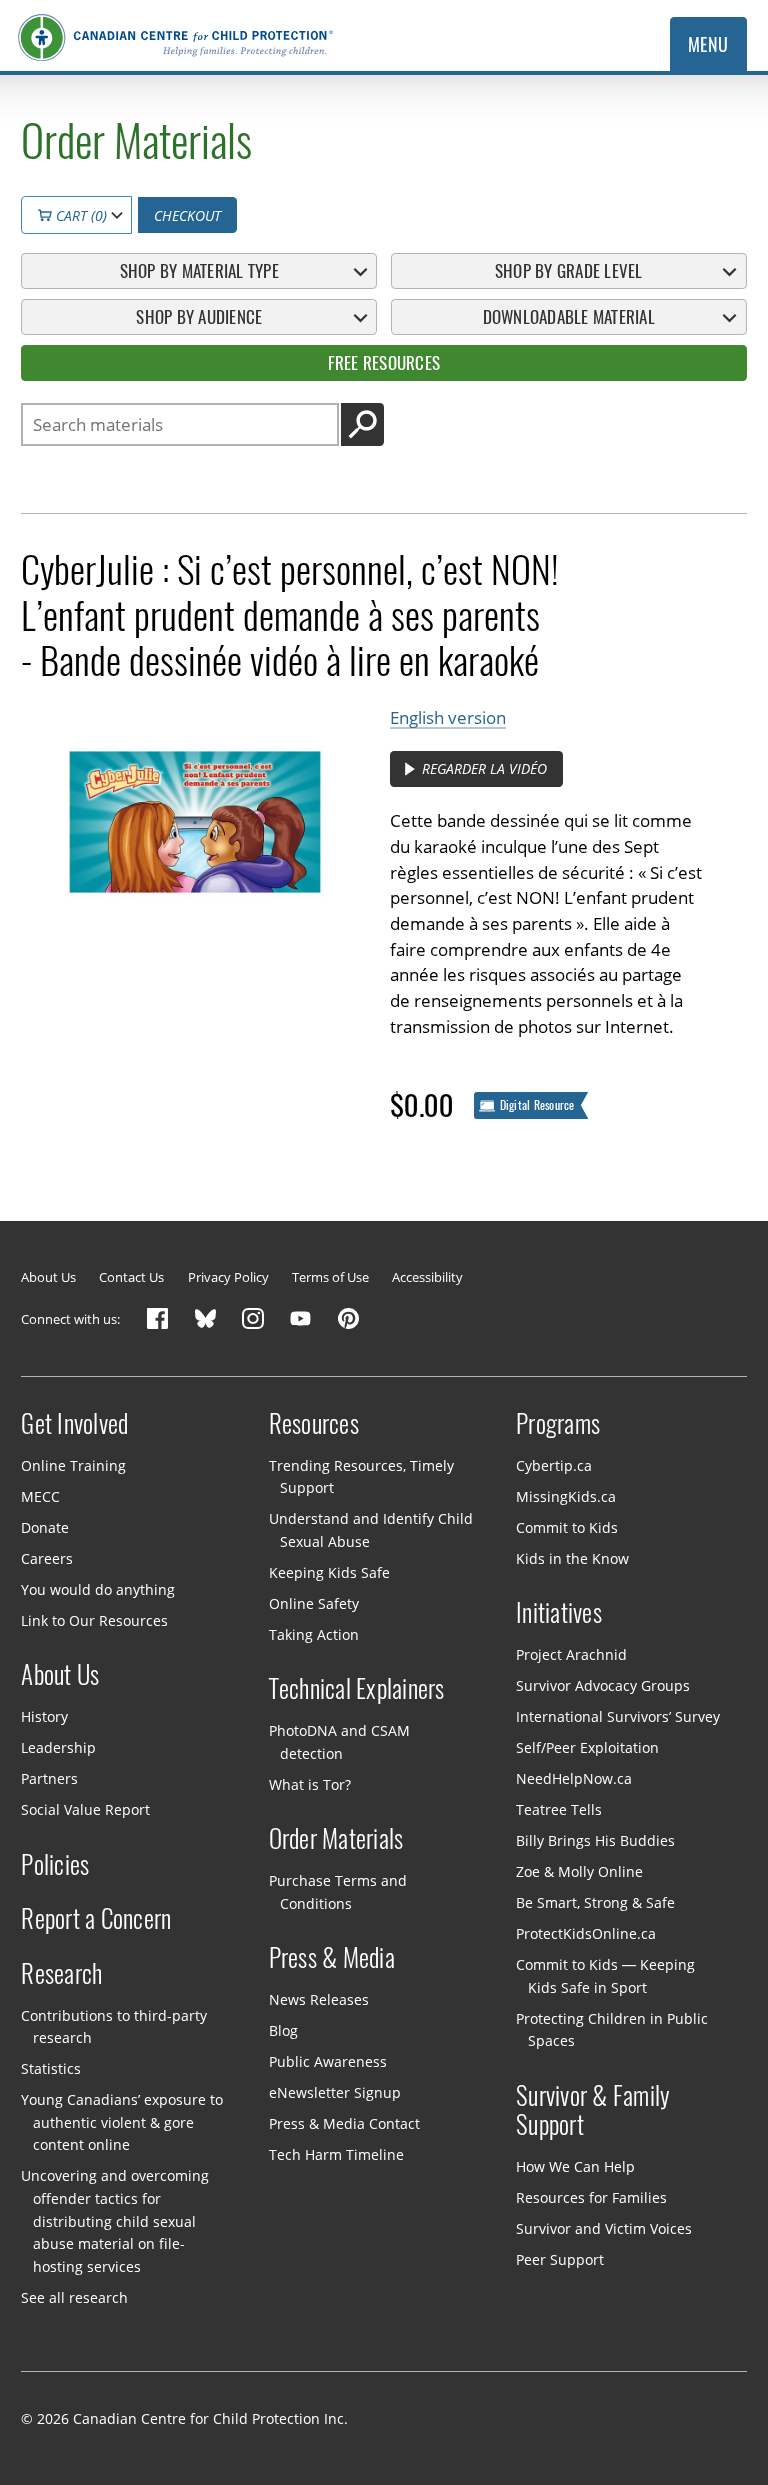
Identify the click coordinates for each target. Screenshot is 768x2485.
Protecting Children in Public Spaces (612, 2029)
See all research (74, 2296)
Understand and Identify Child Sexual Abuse (371, 1530)
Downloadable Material (569, 317)
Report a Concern (96, 1919)
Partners (49, 1778)
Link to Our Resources (94, 1620)
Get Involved (74, 1424)
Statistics (51, 2068)
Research (61, 1974)
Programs (558, 1424)
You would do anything (98, 1589)
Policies (55, 1865)
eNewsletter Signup (335, 2092)
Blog (283, 2030)
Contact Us (131, 1277)
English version (448, 717)
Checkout (187, 215)
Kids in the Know (572, 1558)
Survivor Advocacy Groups (603, 1685)
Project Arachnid (571, 1654)
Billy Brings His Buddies (595, 1840)
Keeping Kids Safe (329, 1572)
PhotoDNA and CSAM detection (339, 1742)
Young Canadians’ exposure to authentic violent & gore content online (122, 2122)
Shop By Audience (199, 317)
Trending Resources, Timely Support (361, 1477)
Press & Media (332, 1958)
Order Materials (336, 1839)
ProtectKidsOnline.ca (586, 1933)
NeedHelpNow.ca (574, 1778)
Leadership (58, 1747)
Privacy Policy (228, 1277)
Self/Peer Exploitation (587, 1747)
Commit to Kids (567, 1527)
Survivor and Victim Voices (604, 2228)
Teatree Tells (559, 1809)
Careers (47, 1558)
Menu (708, 44)
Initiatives (559, 1613)
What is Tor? (310, 1784)
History (44, 1716)
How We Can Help (575, 2166)
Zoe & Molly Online (579, 1871)
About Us (48, 1277)
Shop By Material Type (199, 271)
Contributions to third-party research (114, 2027)
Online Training (73, 1465)
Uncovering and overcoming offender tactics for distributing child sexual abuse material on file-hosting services (115, 2220)
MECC (40, 1496)
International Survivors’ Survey (618, 1716)
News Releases (319, 1999)
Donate (45, 1527)
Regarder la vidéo (482, 768)
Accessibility (427, 1277)
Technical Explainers (357, 1689)
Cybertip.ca (554, 1465)
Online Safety (314, 1603)
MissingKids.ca (566, 1496)
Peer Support (560, 2259)
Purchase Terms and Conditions (338, 1892)
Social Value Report (85, 1809)
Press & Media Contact (344, 2123)
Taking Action (314, 1634)
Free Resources (384, 363)
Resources (314, 1424)
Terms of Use (330, 1277)
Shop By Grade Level (569, 271)
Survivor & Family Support (593, 2111)
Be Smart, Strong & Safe (595, 1902)
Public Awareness (328, 2061)
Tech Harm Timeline (336, 2154)
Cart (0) (79, 215)
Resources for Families (591, 2197)
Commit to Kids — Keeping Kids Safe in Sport (605, 1976)
